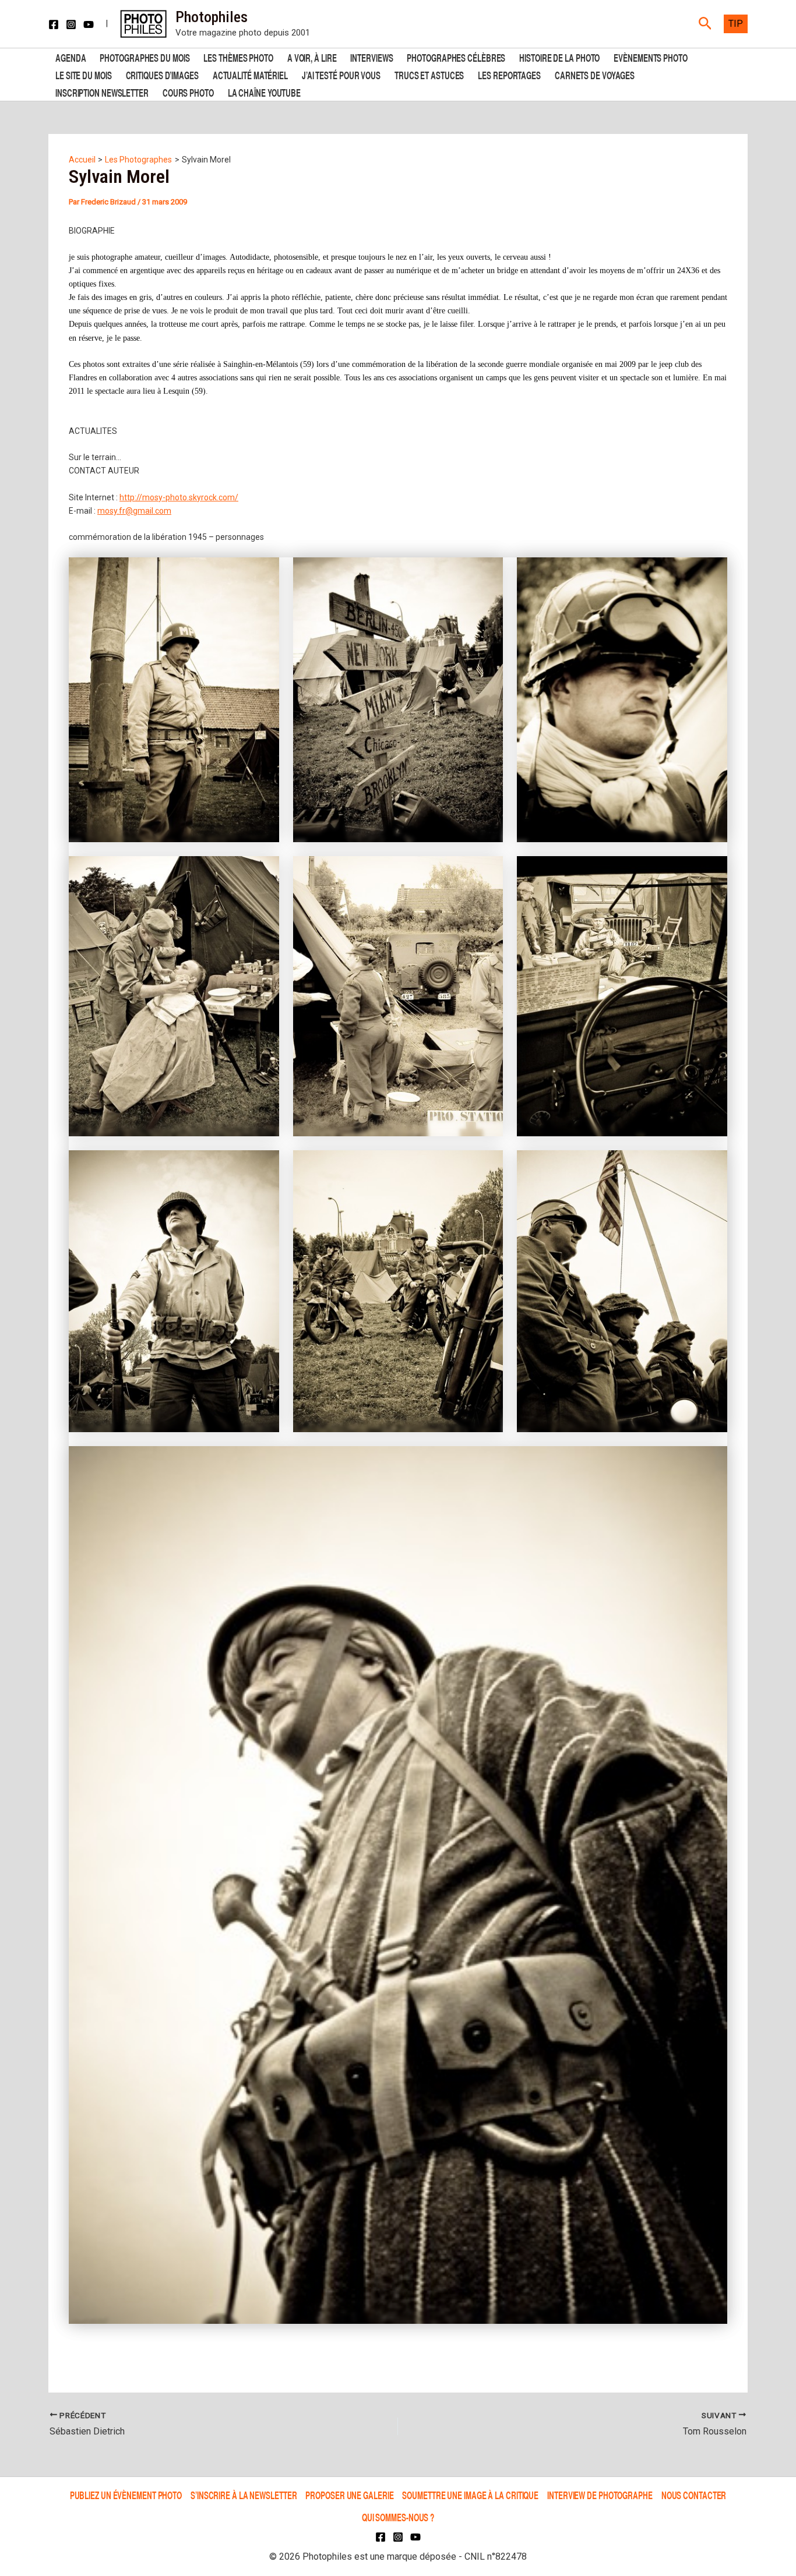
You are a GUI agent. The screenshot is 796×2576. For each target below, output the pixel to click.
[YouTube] (89, 24)
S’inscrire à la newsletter (244, 2495)
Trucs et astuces (429, 74)
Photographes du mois (145, 57)
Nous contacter (694, 2495)
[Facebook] (54, 24)
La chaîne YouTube (264, 92)
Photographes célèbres (456, 57)
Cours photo (188, 92)
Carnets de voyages (595, 74)
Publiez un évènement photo (126, 2495)
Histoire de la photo (559, 57)
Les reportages (509, 74)
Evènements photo (650, 57)
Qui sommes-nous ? (398, 2517)
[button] (705, 24)
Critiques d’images (162, 74)
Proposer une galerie (349, 2495)
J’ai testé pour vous (341, 74)
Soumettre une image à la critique (470, 2495)
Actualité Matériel (250, 74)
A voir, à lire (312, 57)
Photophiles (212, 17)
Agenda (71, 57)
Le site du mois (84, 74)
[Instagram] (71, 24)
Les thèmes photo (238, 57)
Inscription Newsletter (102, 92)
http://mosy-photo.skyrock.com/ (179, 497)
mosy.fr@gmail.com (134, 511)
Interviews (371, 57)
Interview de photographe (600, 2495)
